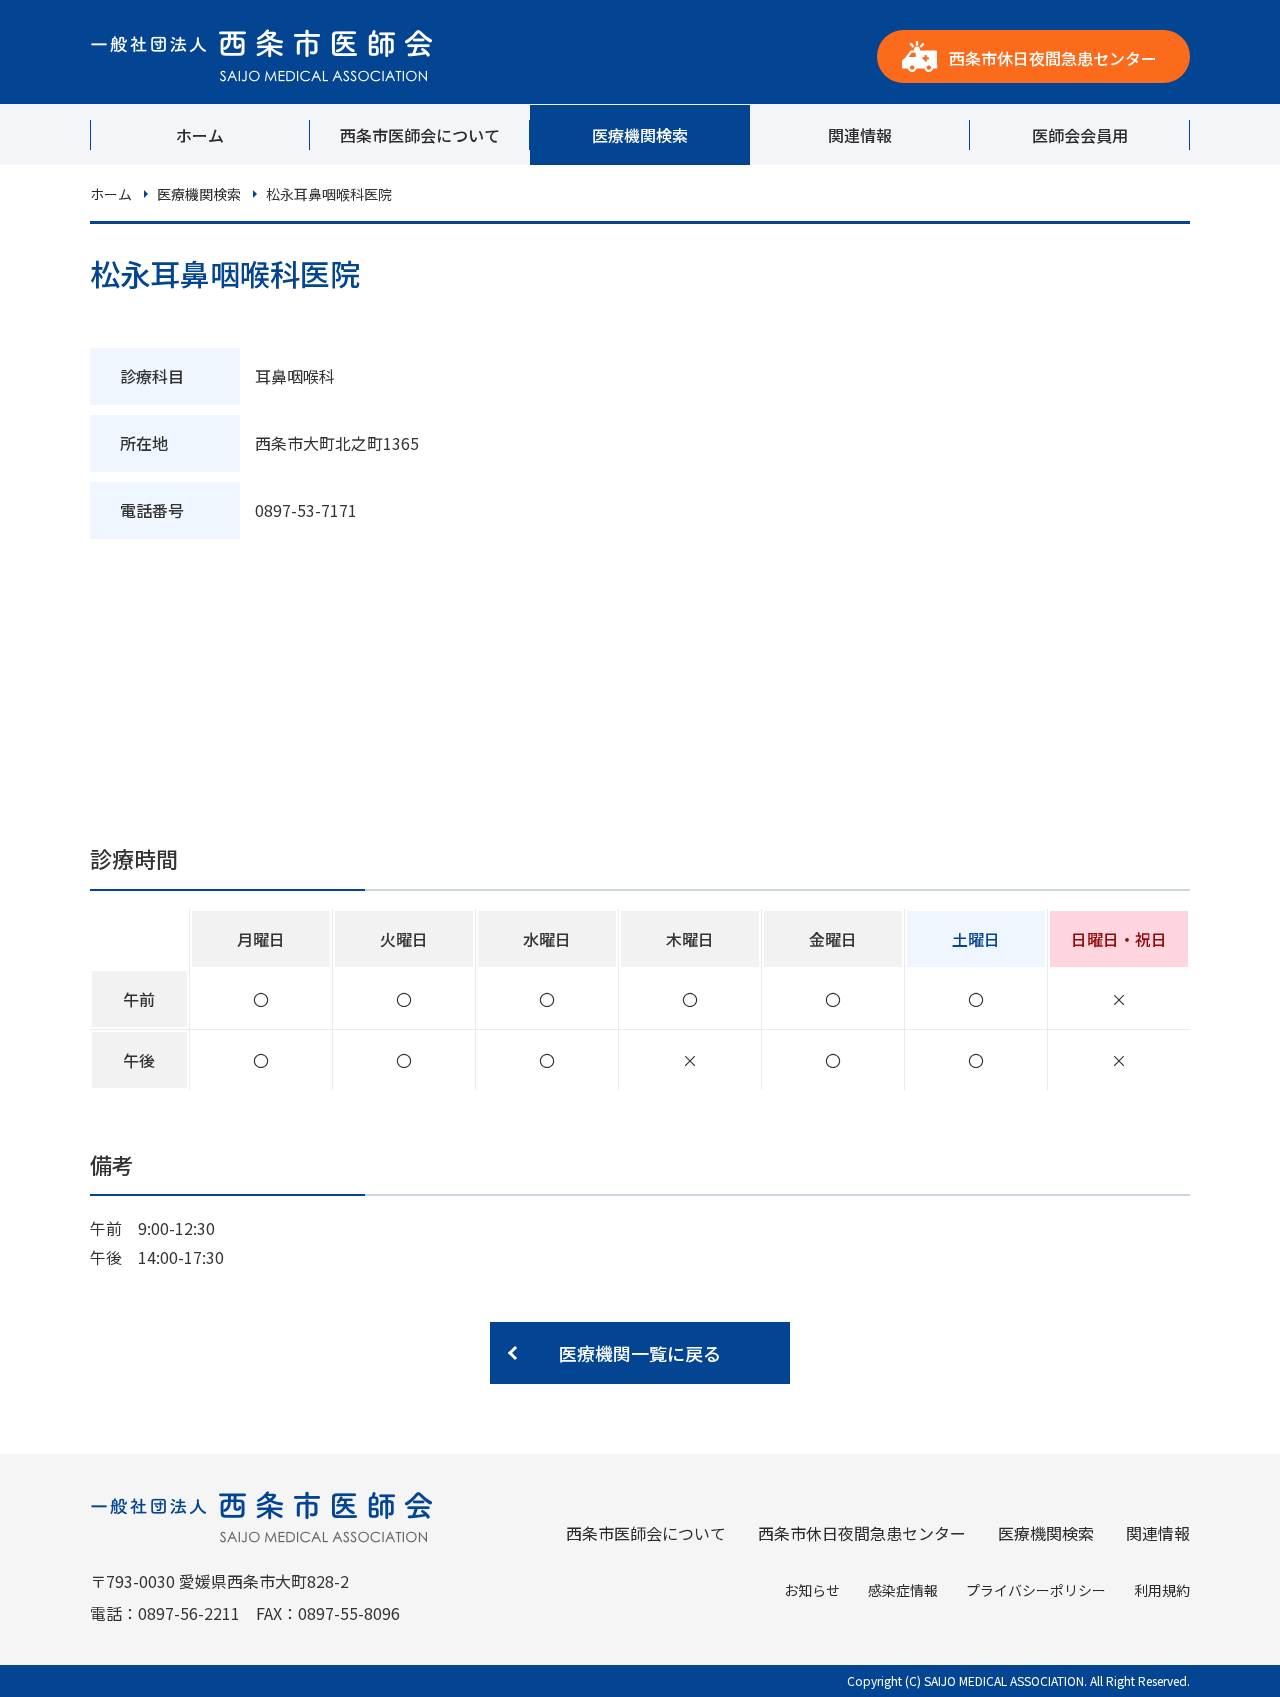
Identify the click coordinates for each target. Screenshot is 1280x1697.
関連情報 (860, 135)
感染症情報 (903, 1590)
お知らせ (812, 1590)
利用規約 (1162, 1590)
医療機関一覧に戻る (640, 1353)
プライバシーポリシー (1036, 1590)
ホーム (200, 135)
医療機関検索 (640, 135)
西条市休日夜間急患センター (1053, 58)
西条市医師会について (420, 135)
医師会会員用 (1080, 135)
